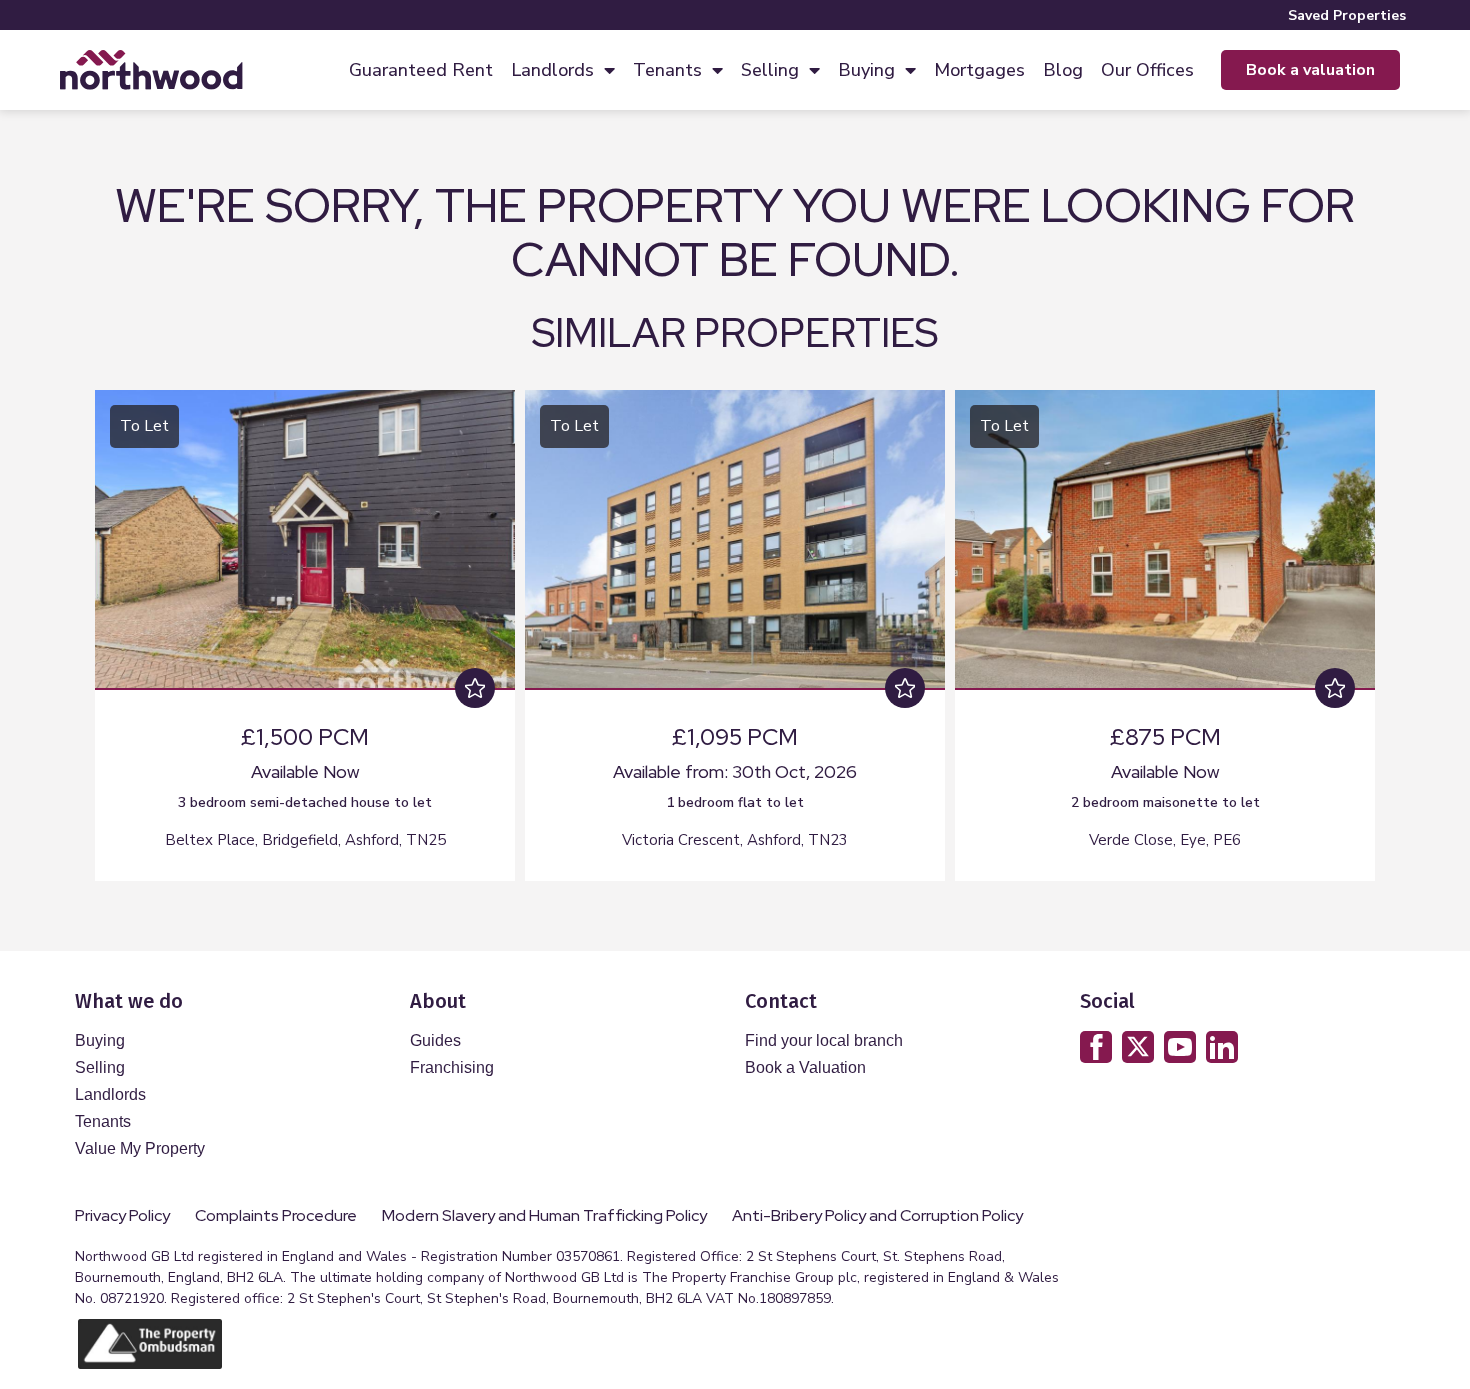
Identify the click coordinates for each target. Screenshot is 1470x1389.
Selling (770, 70)
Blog (1063, 70)
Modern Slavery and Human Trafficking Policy (544, 1216)
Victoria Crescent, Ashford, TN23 (735, 840)
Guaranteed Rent (421, 70)
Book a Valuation (805, 1067)
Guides (435, 1040)
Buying (866, 70)
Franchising (452, 1067)
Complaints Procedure (276, 1216)
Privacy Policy (122, 1216)
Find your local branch (824, 1040)
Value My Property (140, 1148)
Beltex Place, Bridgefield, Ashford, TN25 (305, 840)
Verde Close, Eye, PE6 (1165, 840)
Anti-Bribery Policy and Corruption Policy (879, 1216)
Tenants (667, 70)
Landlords (552, 70)
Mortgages (979, 70)
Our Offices (1147, 70)
